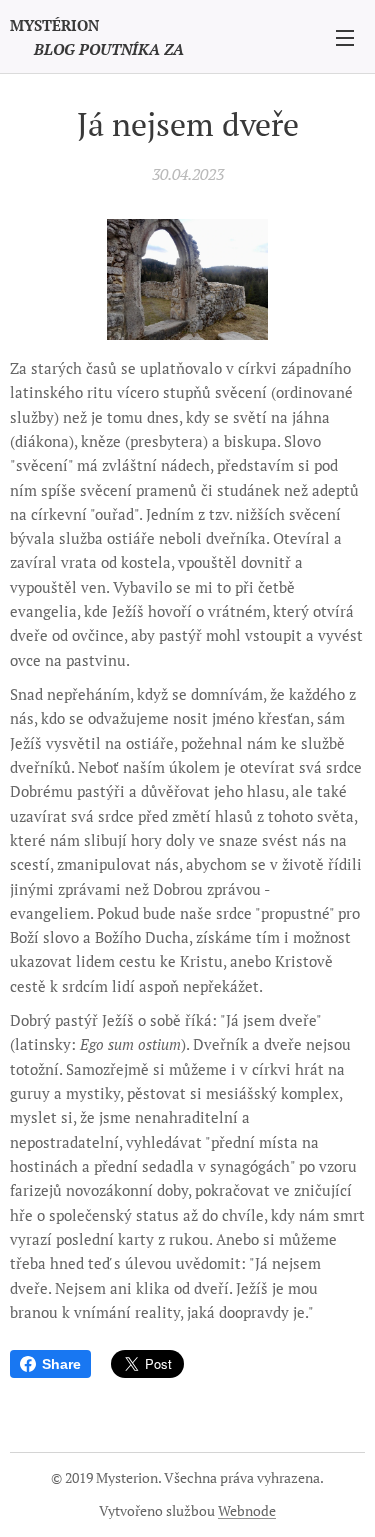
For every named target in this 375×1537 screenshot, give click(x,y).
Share (61, 1364)
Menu (345, 37)
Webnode (247, 1510)
